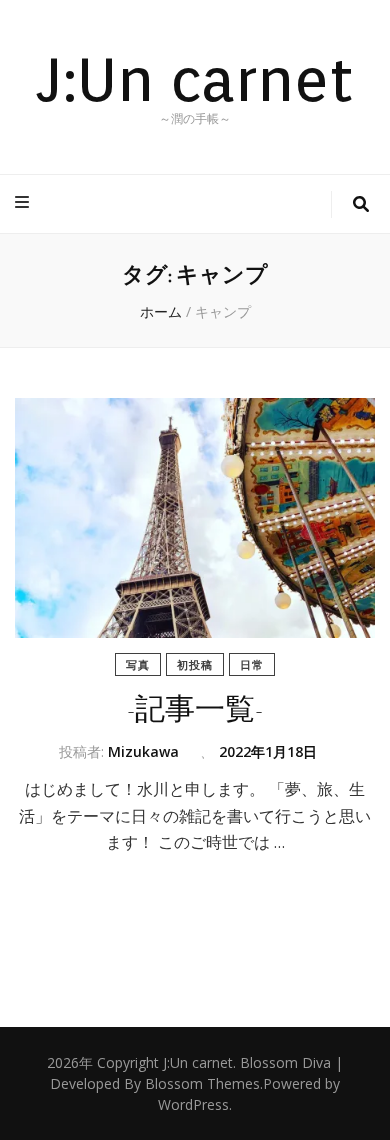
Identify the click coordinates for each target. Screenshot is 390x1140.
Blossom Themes (202, 1083)
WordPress (193, 1104)
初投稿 (195, 664)
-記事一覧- (195, 709)
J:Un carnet (195, 79)
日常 (252, 664)
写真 (138, 664)
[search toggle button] (361, 204)
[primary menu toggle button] (24, 202)
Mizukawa (143, 751)
